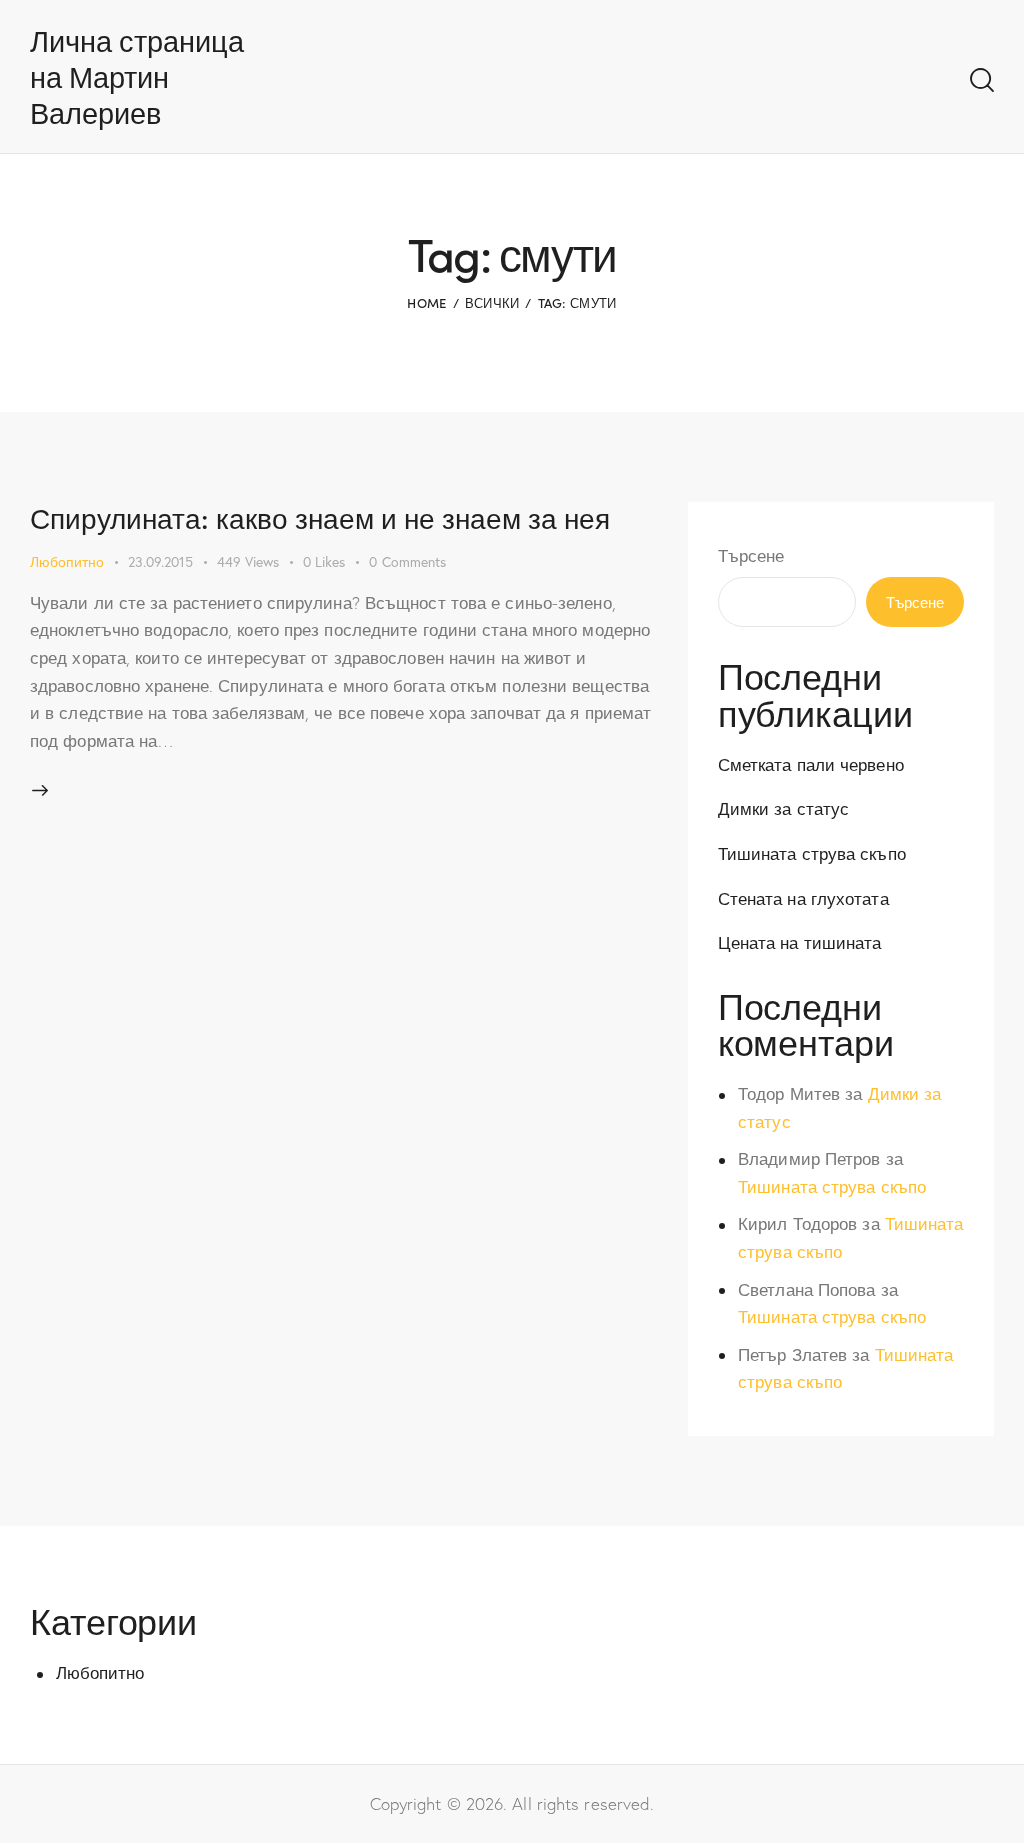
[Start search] (982, 81)
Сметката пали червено (811, 764)
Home (426, 302)
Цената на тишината (800, 942)
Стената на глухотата (803, 898)
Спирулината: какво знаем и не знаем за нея (320, 517)
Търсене (751, 555)
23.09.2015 (160, 561)
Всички (492, 302)
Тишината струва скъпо (812, 853)
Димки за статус (784, 808)
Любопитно (67, 561)
